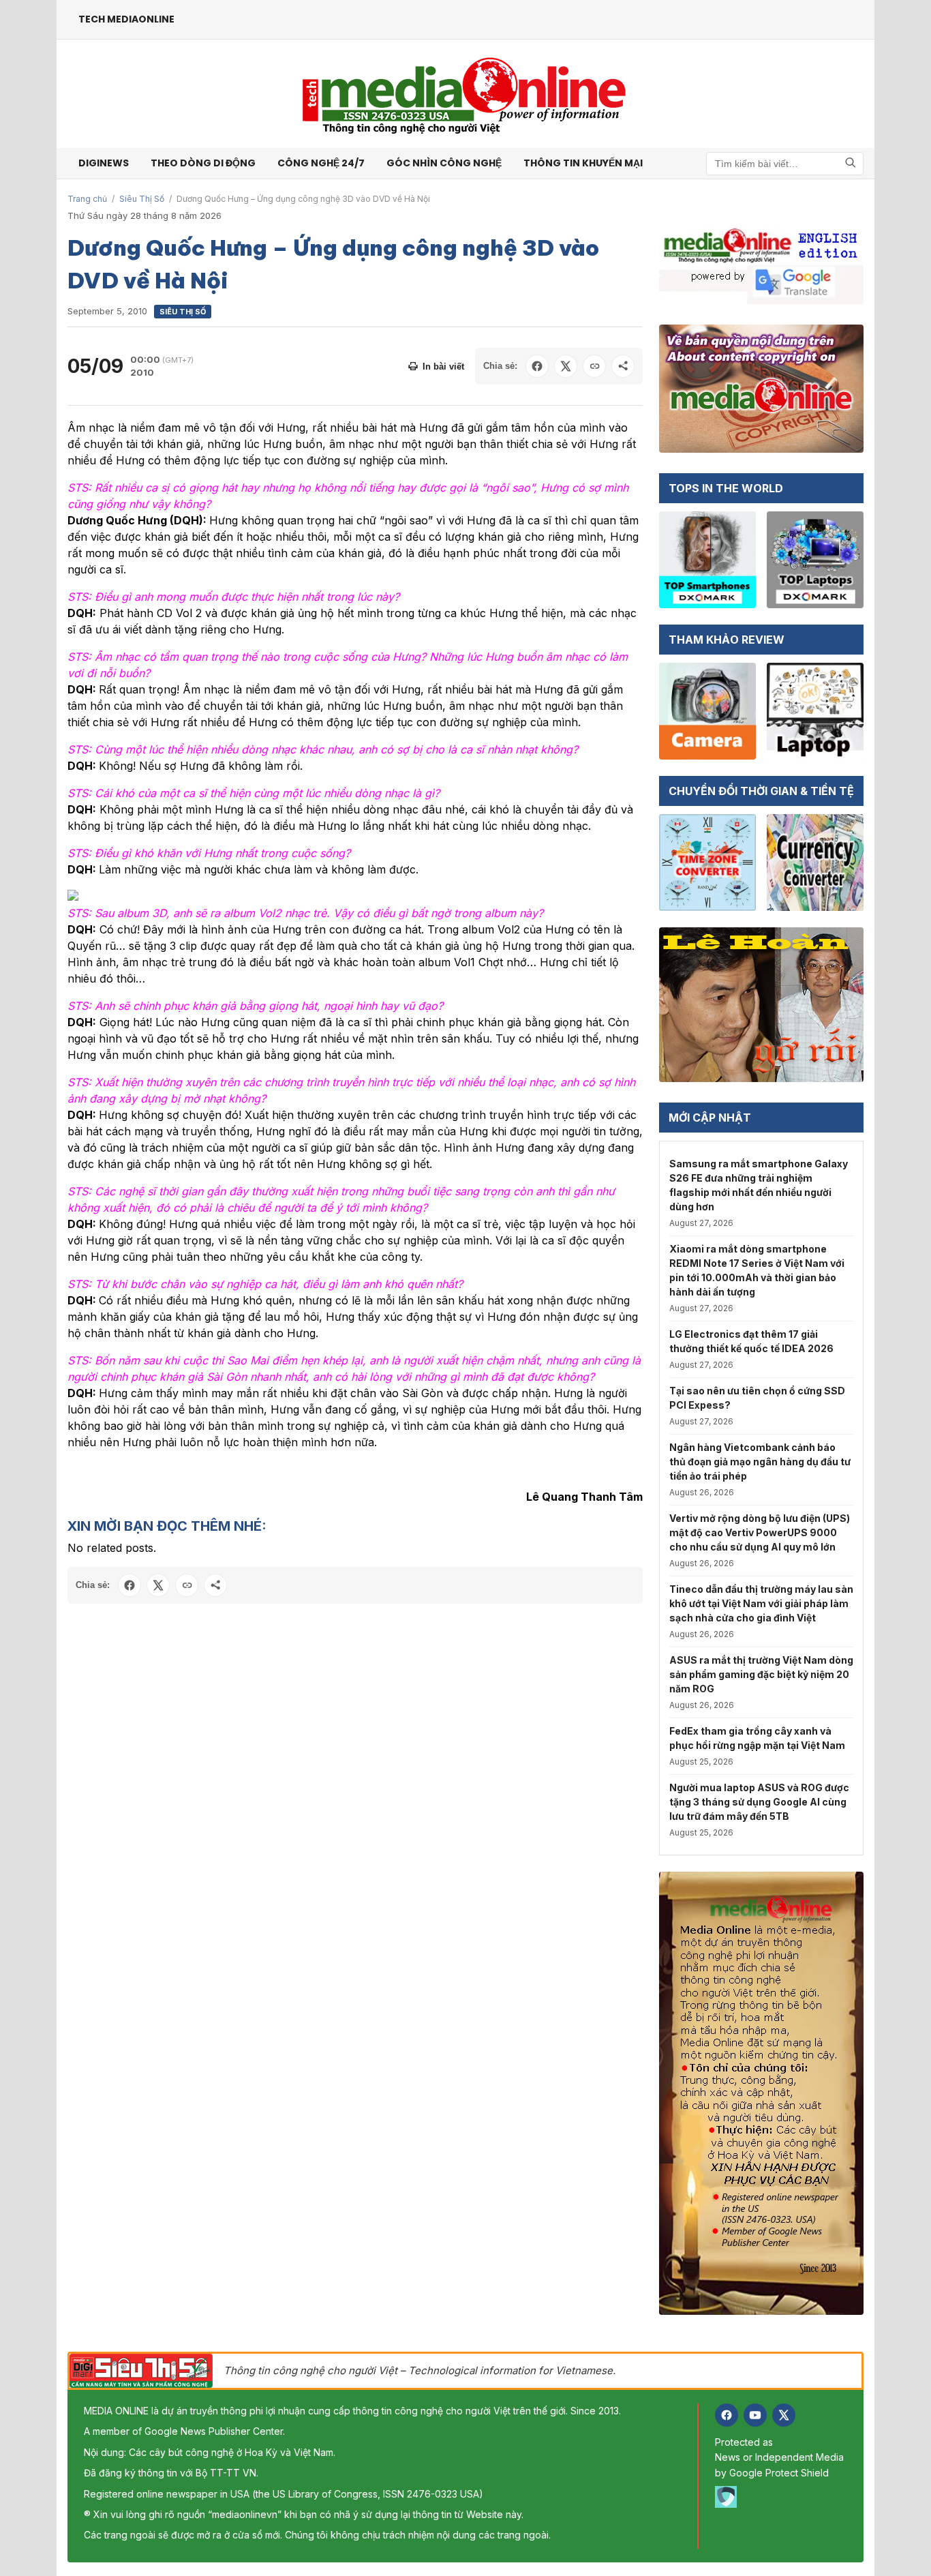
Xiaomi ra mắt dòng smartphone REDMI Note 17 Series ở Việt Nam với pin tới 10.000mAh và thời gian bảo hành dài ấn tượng (757, 1270)
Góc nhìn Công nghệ (444, 163)
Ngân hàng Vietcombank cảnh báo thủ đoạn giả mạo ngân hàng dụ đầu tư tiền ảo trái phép (760, 1462)
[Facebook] (727, 2415)
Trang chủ (87, 199)
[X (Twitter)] (784, 2415)
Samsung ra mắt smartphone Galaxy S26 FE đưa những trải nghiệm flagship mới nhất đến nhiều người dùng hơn (759, 1185)
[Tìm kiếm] (851, 163)
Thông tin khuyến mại (583, 163)
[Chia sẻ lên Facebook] (537, 366)
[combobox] (785, 164)
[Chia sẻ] (623, 366)
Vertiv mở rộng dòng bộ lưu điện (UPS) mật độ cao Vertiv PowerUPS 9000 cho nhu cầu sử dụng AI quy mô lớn (760, 1532)
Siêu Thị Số (142, 199)
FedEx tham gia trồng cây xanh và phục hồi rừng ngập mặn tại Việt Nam (757, 1738)
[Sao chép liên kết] (594, 366)
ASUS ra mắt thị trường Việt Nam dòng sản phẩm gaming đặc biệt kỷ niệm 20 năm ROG (761, 1674)
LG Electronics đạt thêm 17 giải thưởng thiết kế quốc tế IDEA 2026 (751, 1341)
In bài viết (443, 366)
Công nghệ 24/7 (321, 163)
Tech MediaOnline (126, 19)
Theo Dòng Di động (203, 163)
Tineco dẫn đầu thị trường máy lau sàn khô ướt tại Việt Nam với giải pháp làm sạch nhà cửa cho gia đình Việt (761, 1603)
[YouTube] (755, 2415)
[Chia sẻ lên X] (566, 366)
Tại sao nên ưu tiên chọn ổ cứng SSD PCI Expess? (757, 1398)
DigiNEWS (104, 163)
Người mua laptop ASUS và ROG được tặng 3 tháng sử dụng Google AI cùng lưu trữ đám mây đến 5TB (759, 1802)
